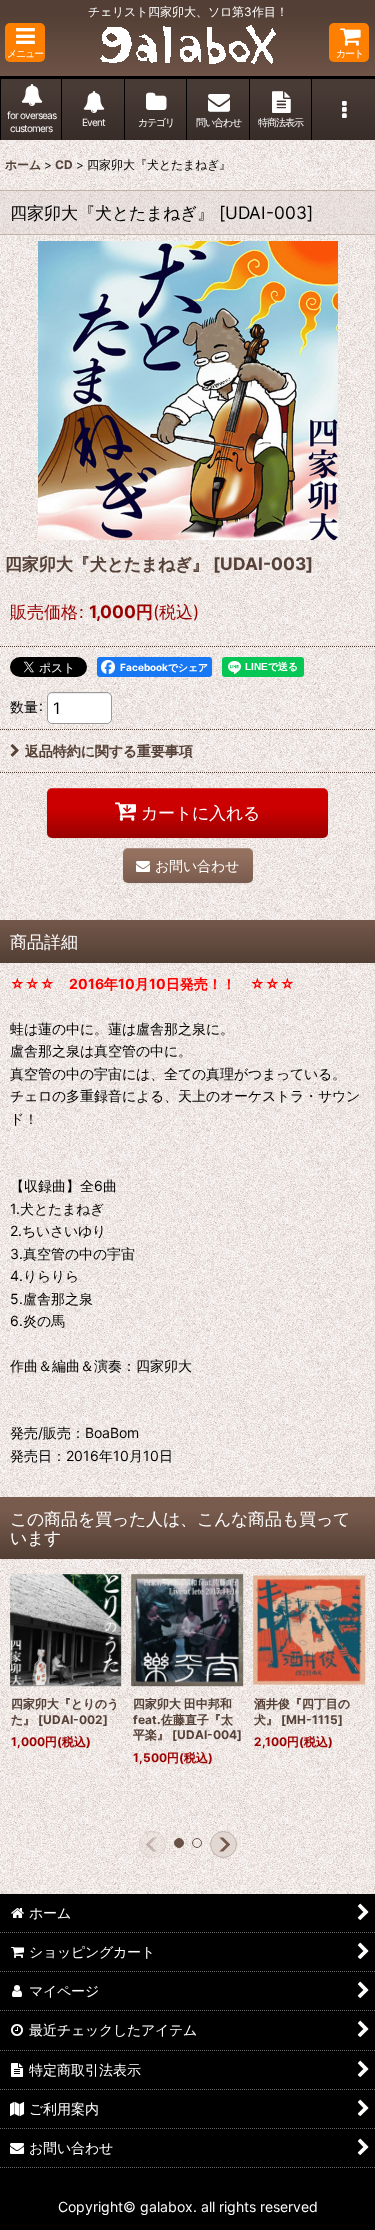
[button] (25, 42)
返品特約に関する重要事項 (109, 750)
